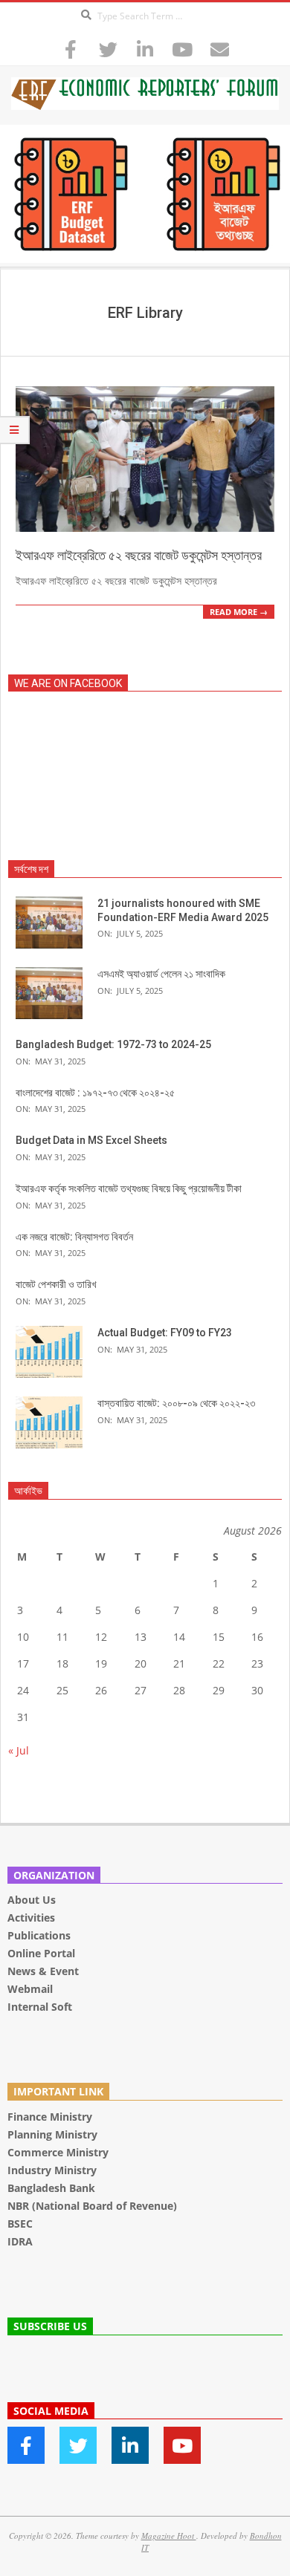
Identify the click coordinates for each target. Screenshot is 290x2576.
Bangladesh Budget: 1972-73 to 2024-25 (113, 1044)
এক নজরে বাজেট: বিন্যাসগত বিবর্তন (74, 1237)
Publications (41, 1935)
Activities (31, 1918)
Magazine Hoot (169, 2536)
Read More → (239, 612)
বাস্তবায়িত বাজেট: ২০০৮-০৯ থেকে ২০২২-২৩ (176, 1403)
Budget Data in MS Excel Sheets (91, 1140)
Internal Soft (40, 2007)
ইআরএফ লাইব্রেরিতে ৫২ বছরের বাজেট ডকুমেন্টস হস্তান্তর (139, 555)
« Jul (19, 1750)
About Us (32, 1900)
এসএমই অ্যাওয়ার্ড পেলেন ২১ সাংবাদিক (161, 974)
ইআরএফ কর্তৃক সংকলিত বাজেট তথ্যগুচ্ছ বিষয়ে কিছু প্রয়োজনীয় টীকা (129, 1188)
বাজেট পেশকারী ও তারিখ (56, 1284)
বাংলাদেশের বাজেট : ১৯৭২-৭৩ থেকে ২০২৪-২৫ (95, 1093)
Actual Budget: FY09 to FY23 (165, 1333)
